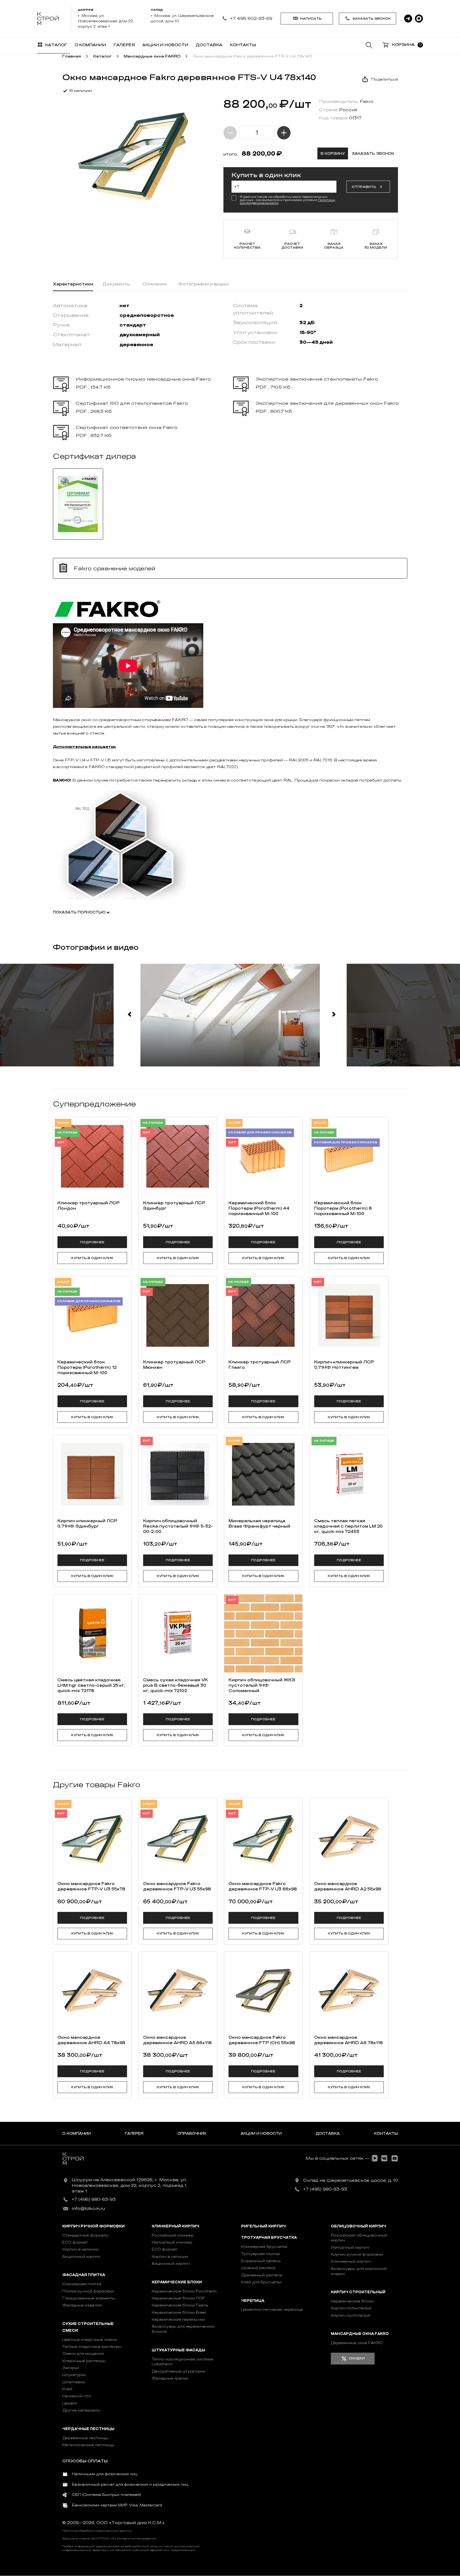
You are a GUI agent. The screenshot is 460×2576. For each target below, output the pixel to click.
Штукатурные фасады (178, 2350)
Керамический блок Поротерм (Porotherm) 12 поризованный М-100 (87, 1367)
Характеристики (73, 284)
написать (311, 19)
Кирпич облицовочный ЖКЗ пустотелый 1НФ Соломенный (262, 1685)
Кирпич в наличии (80, 2249)
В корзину (333, 154)
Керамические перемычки (178, 2319)
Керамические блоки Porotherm (184, 2291)
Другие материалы (81, 2410)
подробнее (92, 1242)
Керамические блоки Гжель (180, 2305)
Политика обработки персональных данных (97, 2531)
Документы (116, 284)
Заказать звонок (372, 19)
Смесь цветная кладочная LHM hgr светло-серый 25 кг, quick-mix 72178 (91, 1685)
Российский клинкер (173, 2235)
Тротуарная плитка (260, 2254)
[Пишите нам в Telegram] (408, 19)
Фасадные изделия (82, 2305)
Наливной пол (77, 2396)
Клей (67, 2389)
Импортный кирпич (350, 2247)
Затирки (71, 2368)
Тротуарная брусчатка (269, 2238)
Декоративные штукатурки (178, 2371)
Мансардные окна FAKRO (360, 2334)
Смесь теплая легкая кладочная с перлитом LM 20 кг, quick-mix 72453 (348, 1526)
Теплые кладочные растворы (92, 2347)
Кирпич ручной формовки (93, 2226)
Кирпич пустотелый (351, 2315)
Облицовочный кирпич (358, 2226)
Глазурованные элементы (89, 2298)
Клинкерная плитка (82, 2284)
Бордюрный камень (261, 2261)
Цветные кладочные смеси (90, 2340)
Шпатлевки (74, 2382)
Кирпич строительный (358, 2292)
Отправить (364, 187)
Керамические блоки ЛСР (178, 2298)
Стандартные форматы (85, 2235)
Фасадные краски (170, 2378)
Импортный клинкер (172, 2242)
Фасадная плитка (84, 2275)
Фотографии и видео (203, 284)
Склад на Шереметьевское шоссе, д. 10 (351, 2180)
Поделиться (385, 79)
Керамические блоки (177, 2282)
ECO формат (75, 2242)
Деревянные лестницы (85, 2438)
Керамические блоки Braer (179, 2312)
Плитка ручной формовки (88, 2291)
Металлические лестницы (88, 2445)
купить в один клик (92, 1258)
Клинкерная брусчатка (264, 2247)
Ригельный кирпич (263, 2226)
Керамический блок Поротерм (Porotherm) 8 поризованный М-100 (343, 1208)
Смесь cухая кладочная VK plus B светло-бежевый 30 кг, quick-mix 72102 (175, 1685)
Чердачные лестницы (88, 2429)
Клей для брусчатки (261, 2282)
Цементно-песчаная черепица (272, 2310)
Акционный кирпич (81, 2257)
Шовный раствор (258, 2268)
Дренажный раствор (262, 2275)
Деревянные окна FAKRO (357, 2343)
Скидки (357, 2358)
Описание (155, 284)
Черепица (253, 2301)
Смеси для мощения (83, 2354)
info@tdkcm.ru (88, 2209)
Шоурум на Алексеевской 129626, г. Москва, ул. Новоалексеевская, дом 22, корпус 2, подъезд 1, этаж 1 (129, 2186)
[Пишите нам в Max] (419, 19)
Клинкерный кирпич (175, 2226)
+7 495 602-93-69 (251, 18)
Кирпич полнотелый (351, 2308)
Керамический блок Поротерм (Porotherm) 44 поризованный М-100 (259, 1208)
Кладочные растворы (84, 2361)
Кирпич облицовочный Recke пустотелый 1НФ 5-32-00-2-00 (178, 1526)
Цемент (70, 2403)
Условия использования (136, 2539)
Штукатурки (74, 2375)
